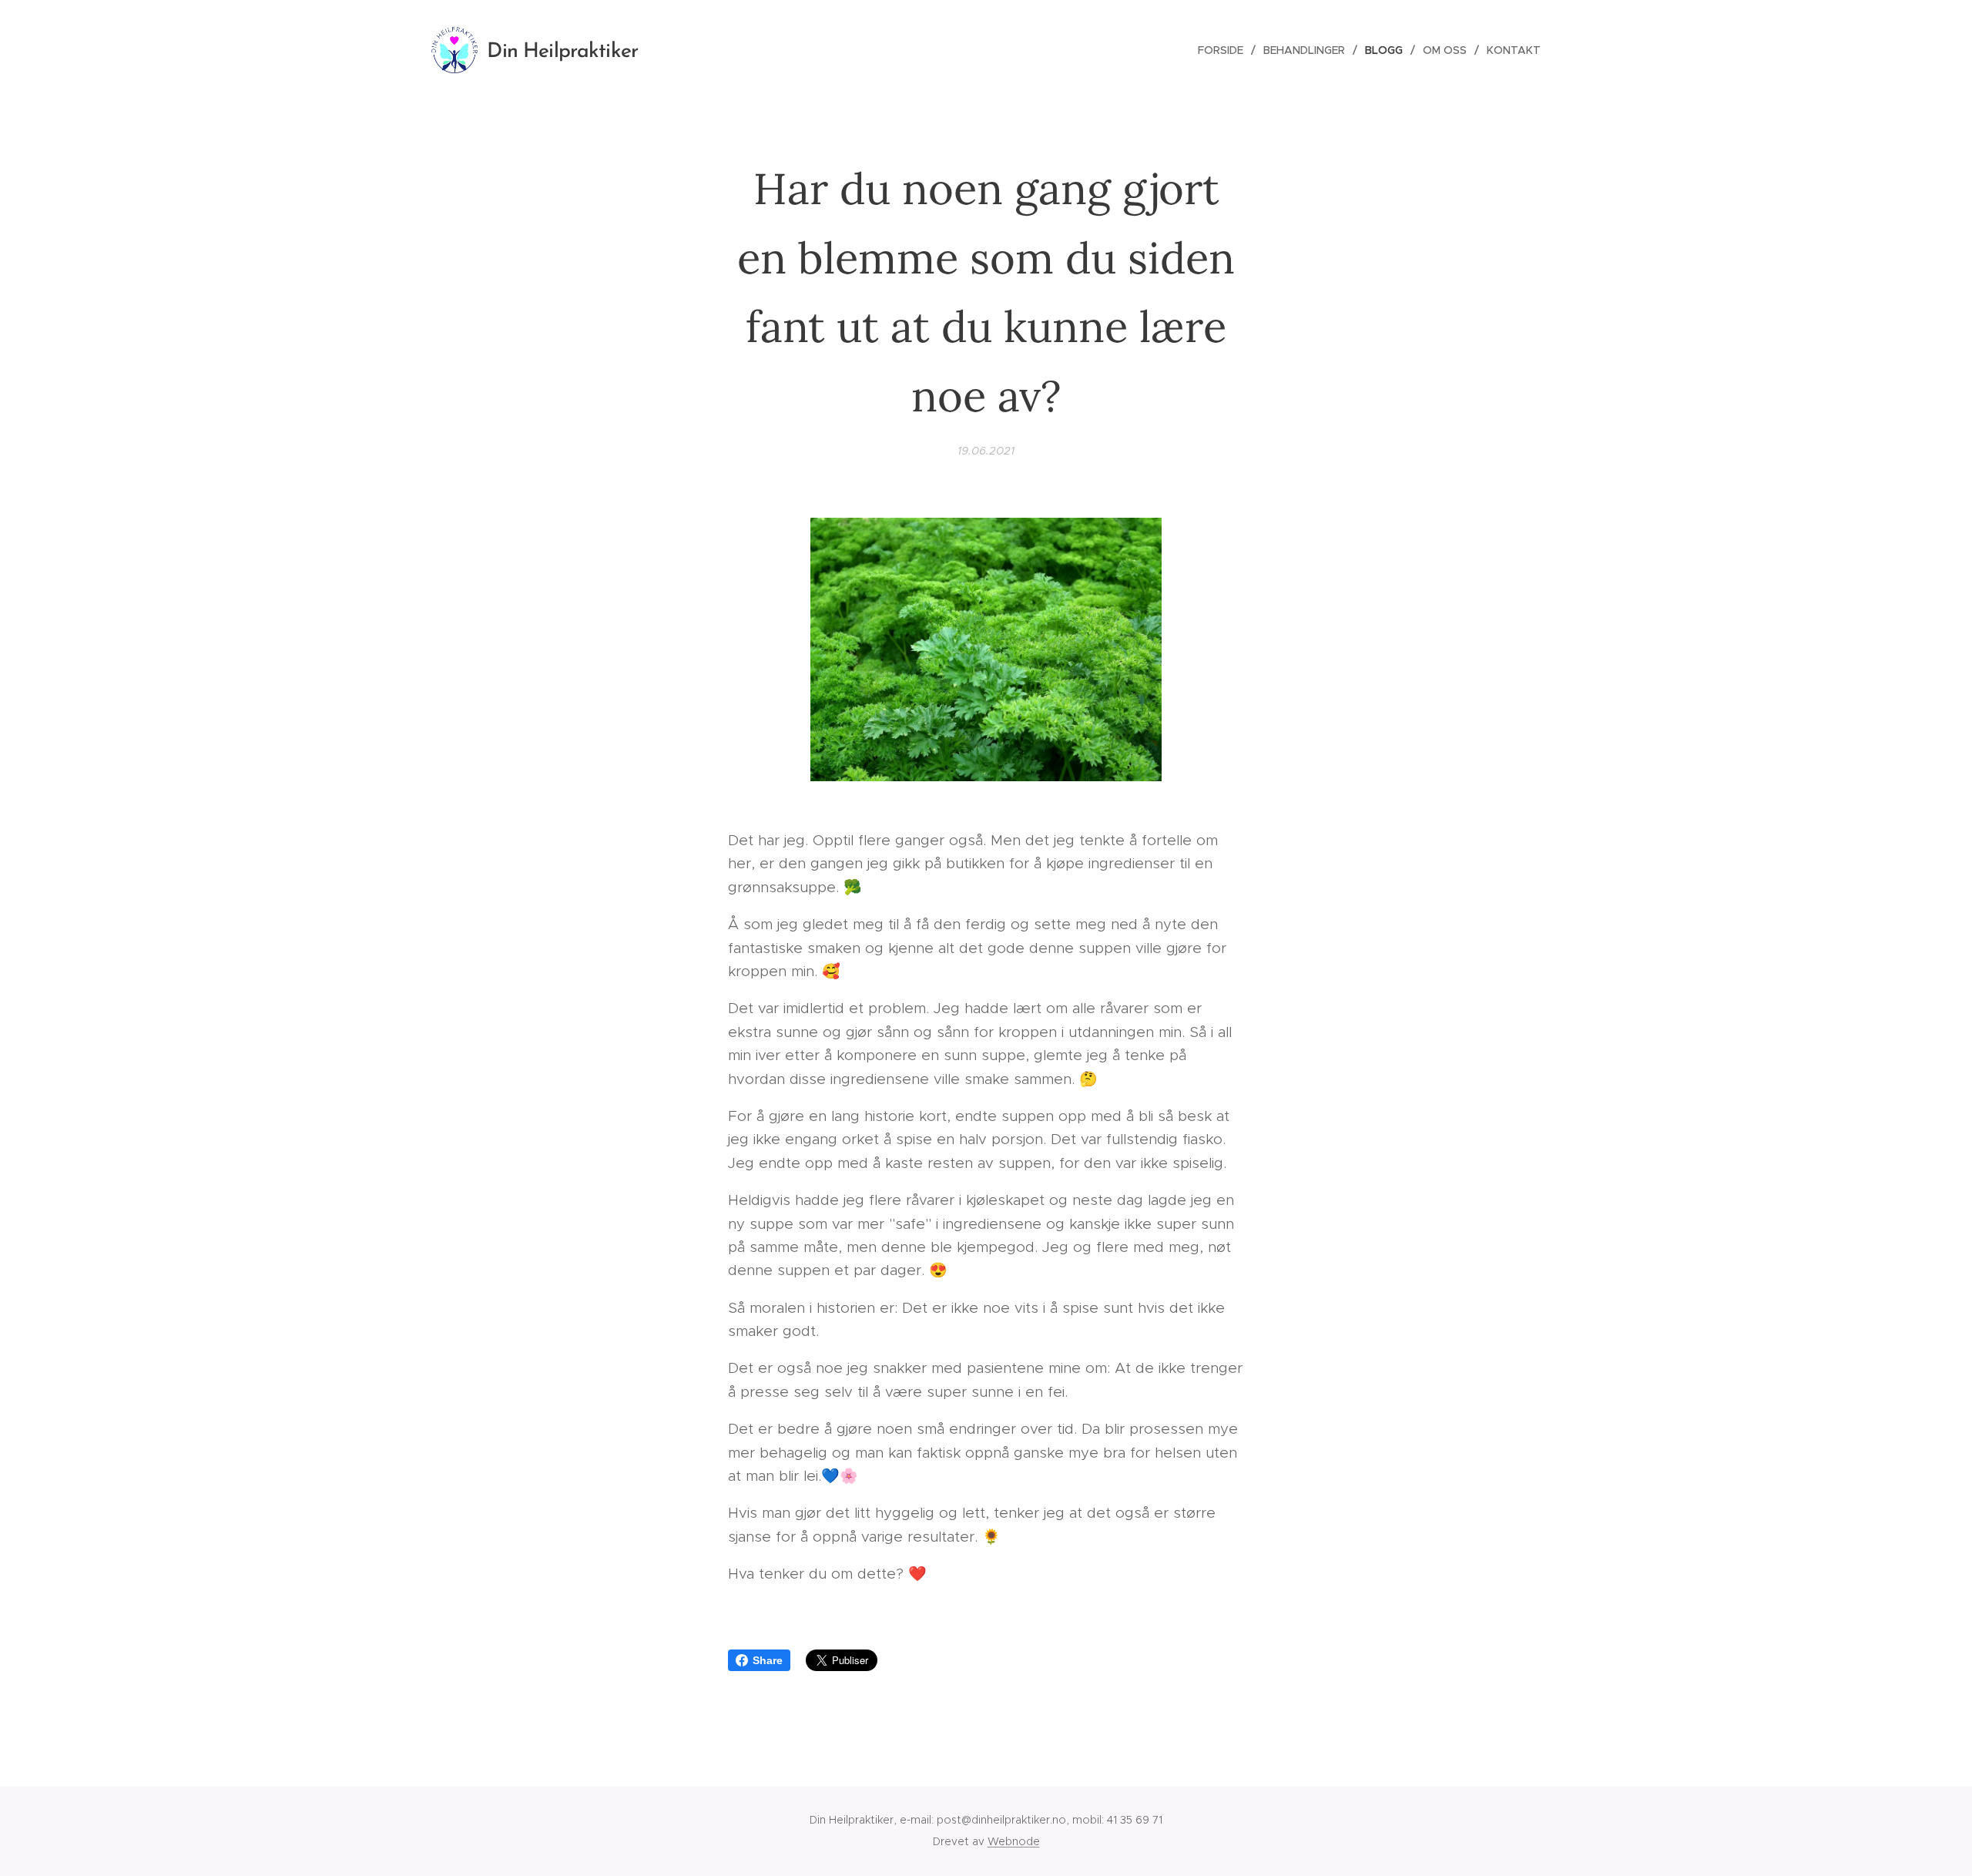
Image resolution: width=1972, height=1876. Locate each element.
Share (768, 1660)
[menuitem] (1225, 50)
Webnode (1014, 1841)
